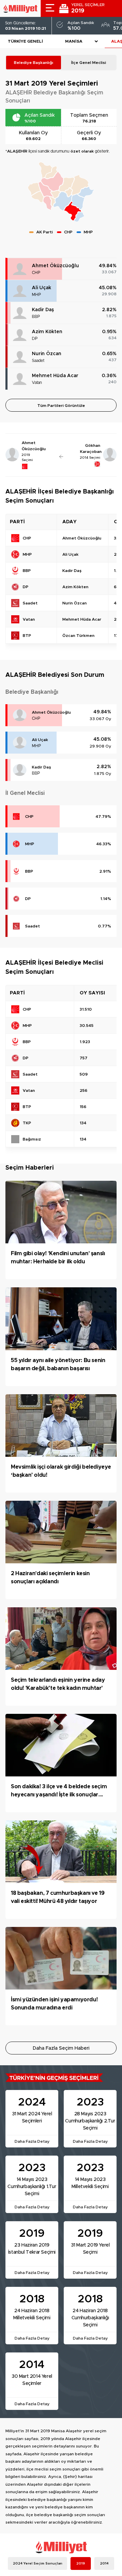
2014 (104, 2563)
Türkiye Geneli (25, 41)
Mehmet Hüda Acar (55, 376)
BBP (36, 317)
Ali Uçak (42, 288)
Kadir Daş (43, 310)
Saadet (38, 361)
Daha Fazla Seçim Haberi (61, 2048)
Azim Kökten (47, 332)
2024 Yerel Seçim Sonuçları (38, 2563)
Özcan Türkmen (78, 636)
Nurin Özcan (47, 354)
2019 (81, 2563)
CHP (36, 273)
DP (35, 339)
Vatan (37, 383)
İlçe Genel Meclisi (89, 63)
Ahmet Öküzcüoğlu (55, 266)
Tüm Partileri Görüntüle (61, 406)
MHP (36, 295)
